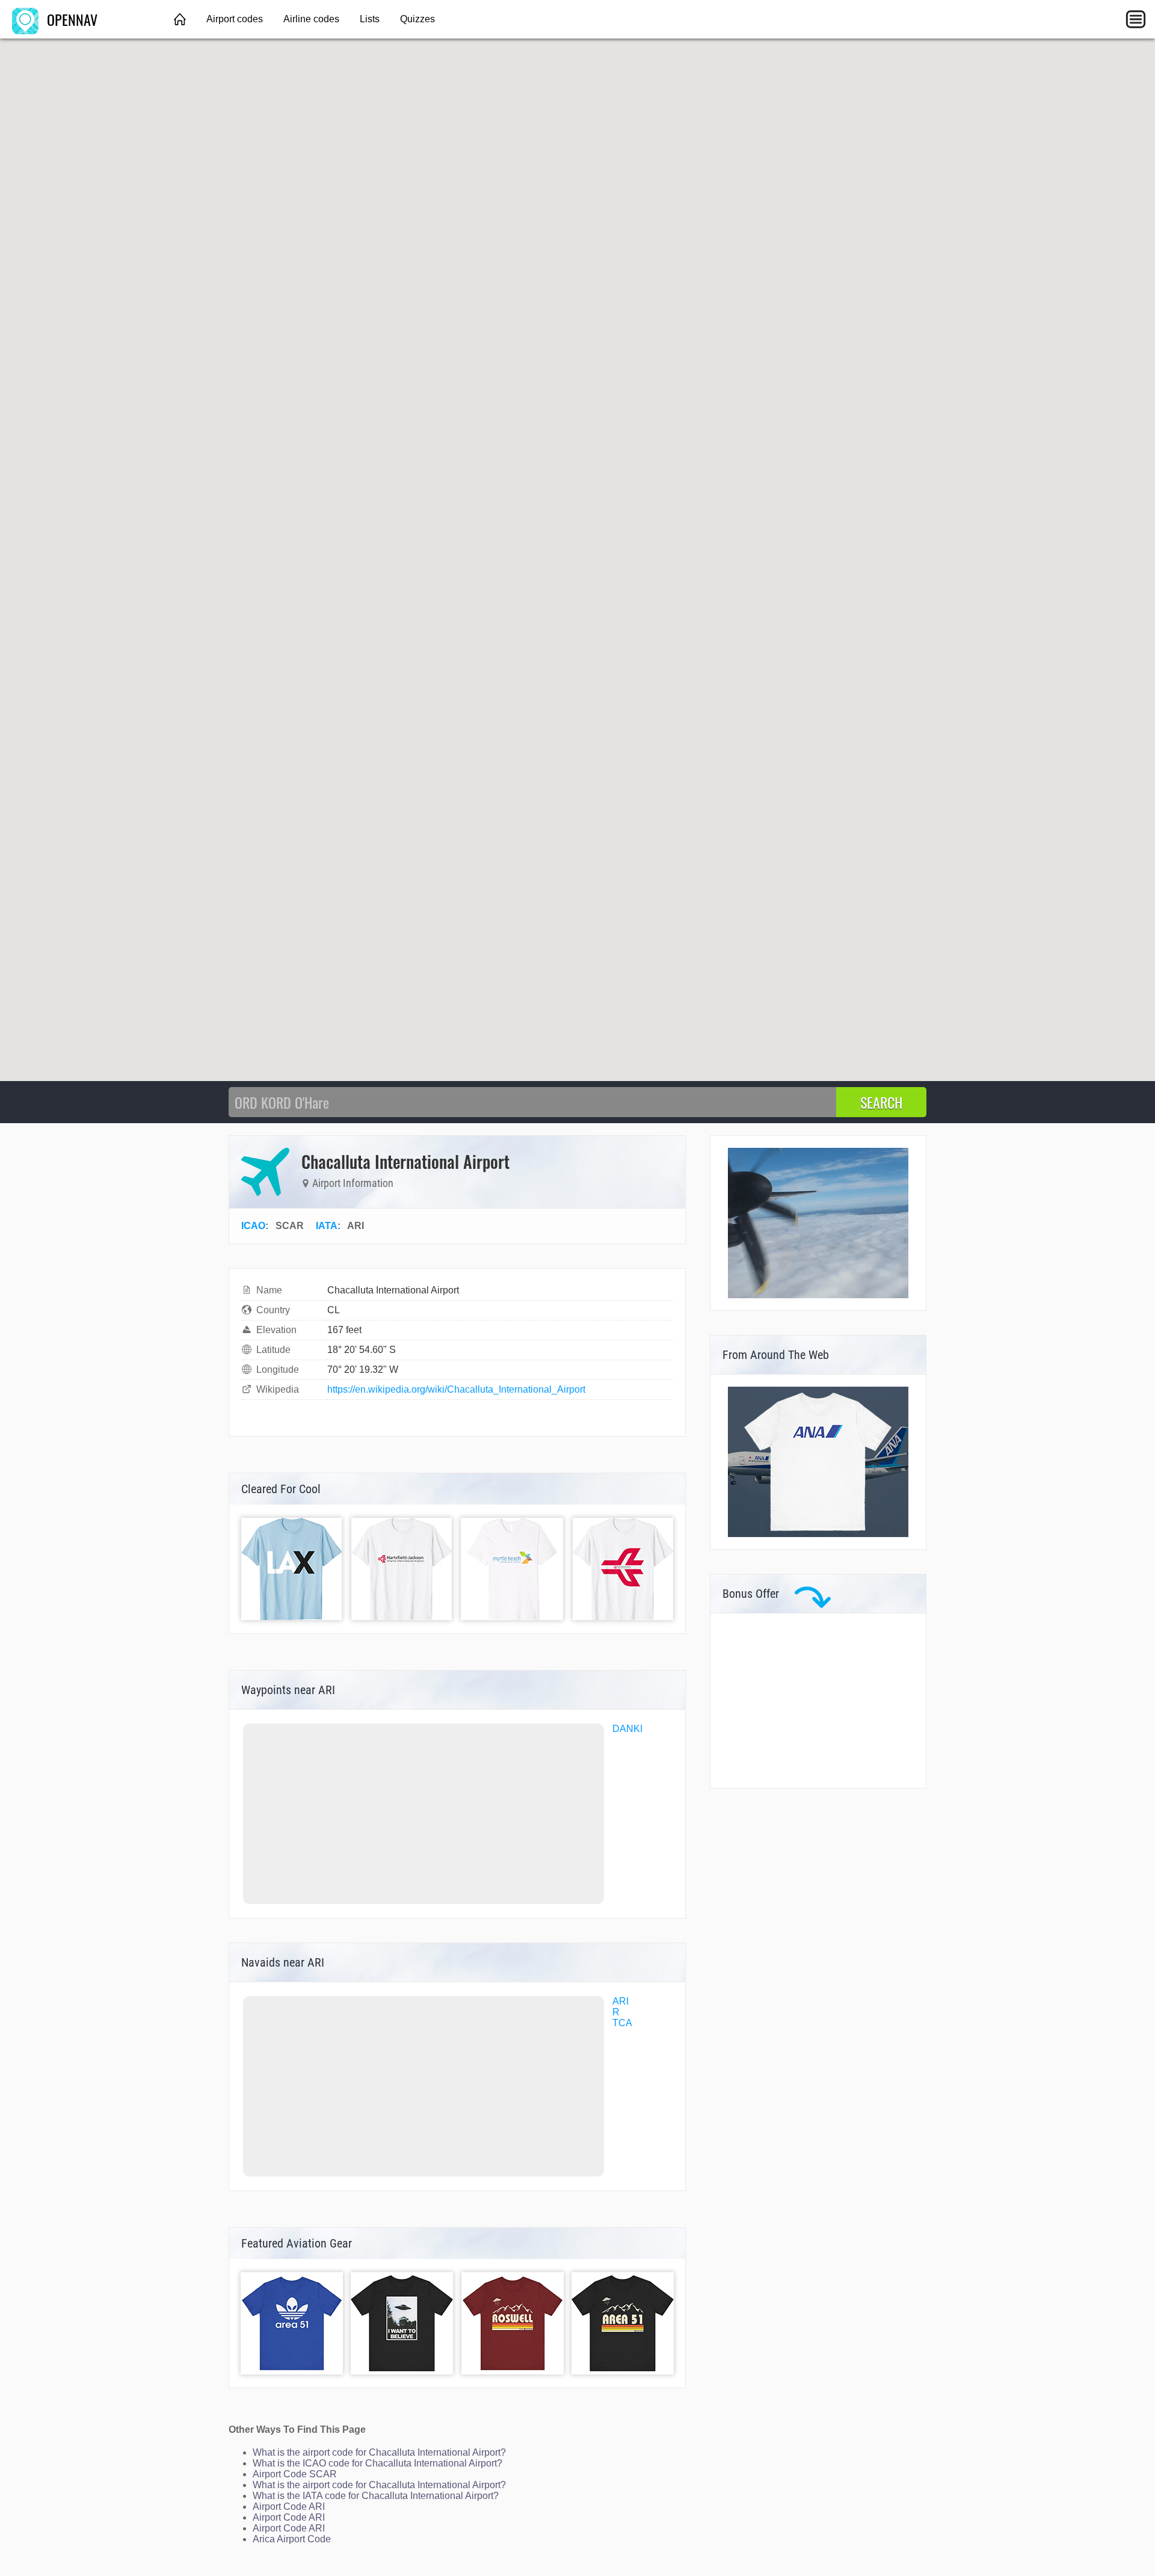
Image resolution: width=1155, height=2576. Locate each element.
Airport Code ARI (289, 2507)
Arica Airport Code (292, 2539)
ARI (621, 2001)
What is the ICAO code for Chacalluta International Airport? (377, 2463)
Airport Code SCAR (295, 2474)
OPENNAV (70, 19)
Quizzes (417, 19)
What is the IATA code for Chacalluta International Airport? (376, 2496)
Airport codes (235, 19)
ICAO (253, 1226)
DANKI (627, 1729)
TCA (622, 2023)
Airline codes (311, 19)
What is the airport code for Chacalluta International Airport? (379, 2452)
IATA (327, 1226)
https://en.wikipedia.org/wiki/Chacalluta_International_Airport (456, 1389)
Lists (370, 19)
